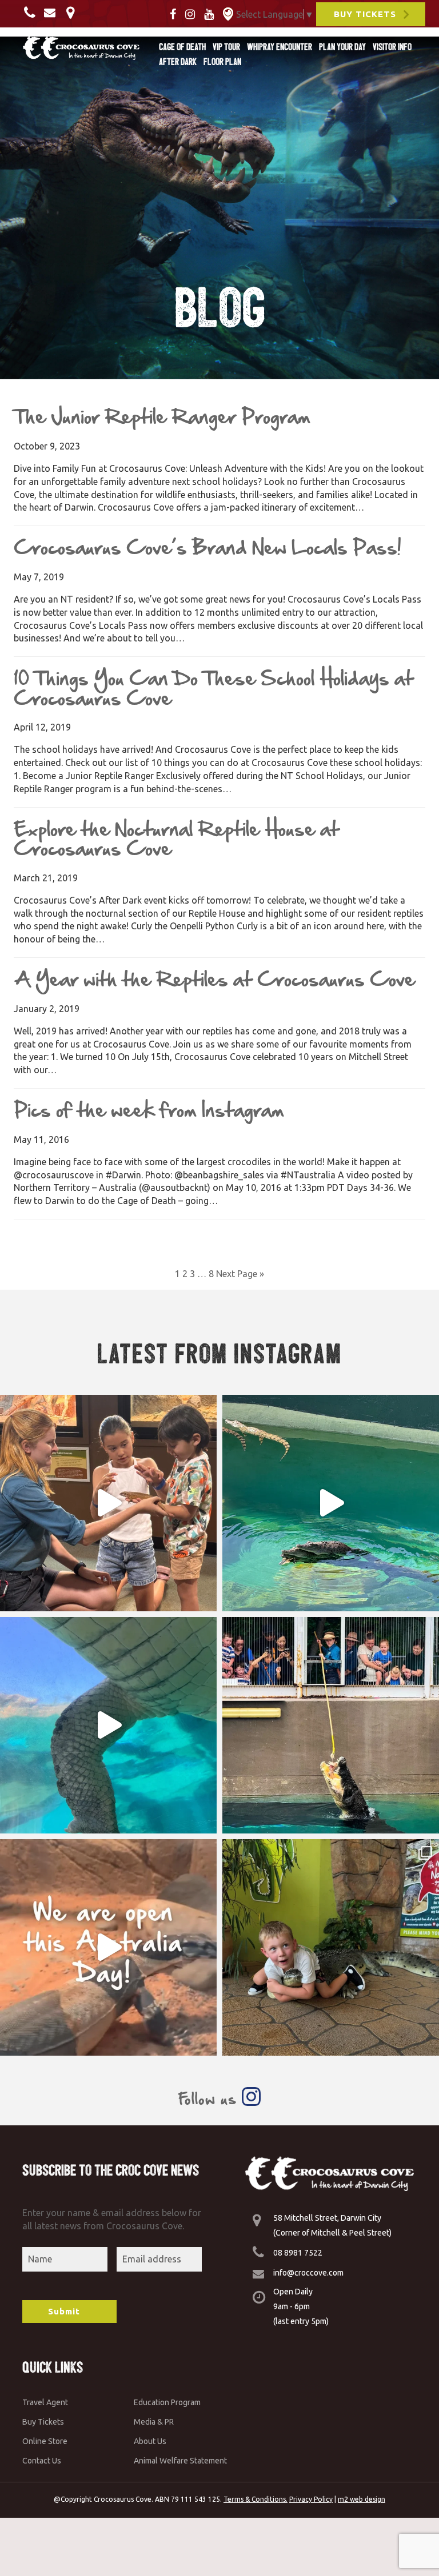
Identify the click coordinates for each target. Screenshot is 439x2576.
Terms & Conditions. (256, 2499)
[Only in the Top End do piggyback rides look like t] (331, 1503)
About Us (150, 2441)
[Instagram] (193, 13)
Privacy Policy (311, 2499)
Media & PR (154, 2422)
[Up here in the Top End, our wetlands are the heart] (108, 1725)
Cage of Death (182, 47)
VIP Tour (226, 47)
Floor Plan (222, 62)
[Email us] (53, 12)
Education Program (167, 2402)
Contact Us (42, 2461)
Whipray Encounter (280, 47)
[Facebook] (176, 13)
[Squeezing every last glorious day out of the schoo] (331, 1947)
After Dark (178, 62)
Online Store (45, 2441)
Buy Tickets (43, 2422)
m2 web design (362, 2499)
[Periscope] (228, 13)
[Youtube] (212, 13)
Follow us (210, 2099)
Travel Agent (45, 2402)
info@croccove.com (308, 2273)
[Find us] (73, 12)
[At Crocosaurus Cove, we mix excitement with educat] (108, 1503)
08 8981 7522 (298, 2253)
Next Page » (240, 1274)
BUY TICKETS (365, 14)
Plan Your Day (342, 47)
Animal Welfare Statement (180, 2461)
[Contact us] (33, 12)
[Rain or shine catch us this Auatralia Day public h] (108, 1947)
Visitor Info (392, 47)
